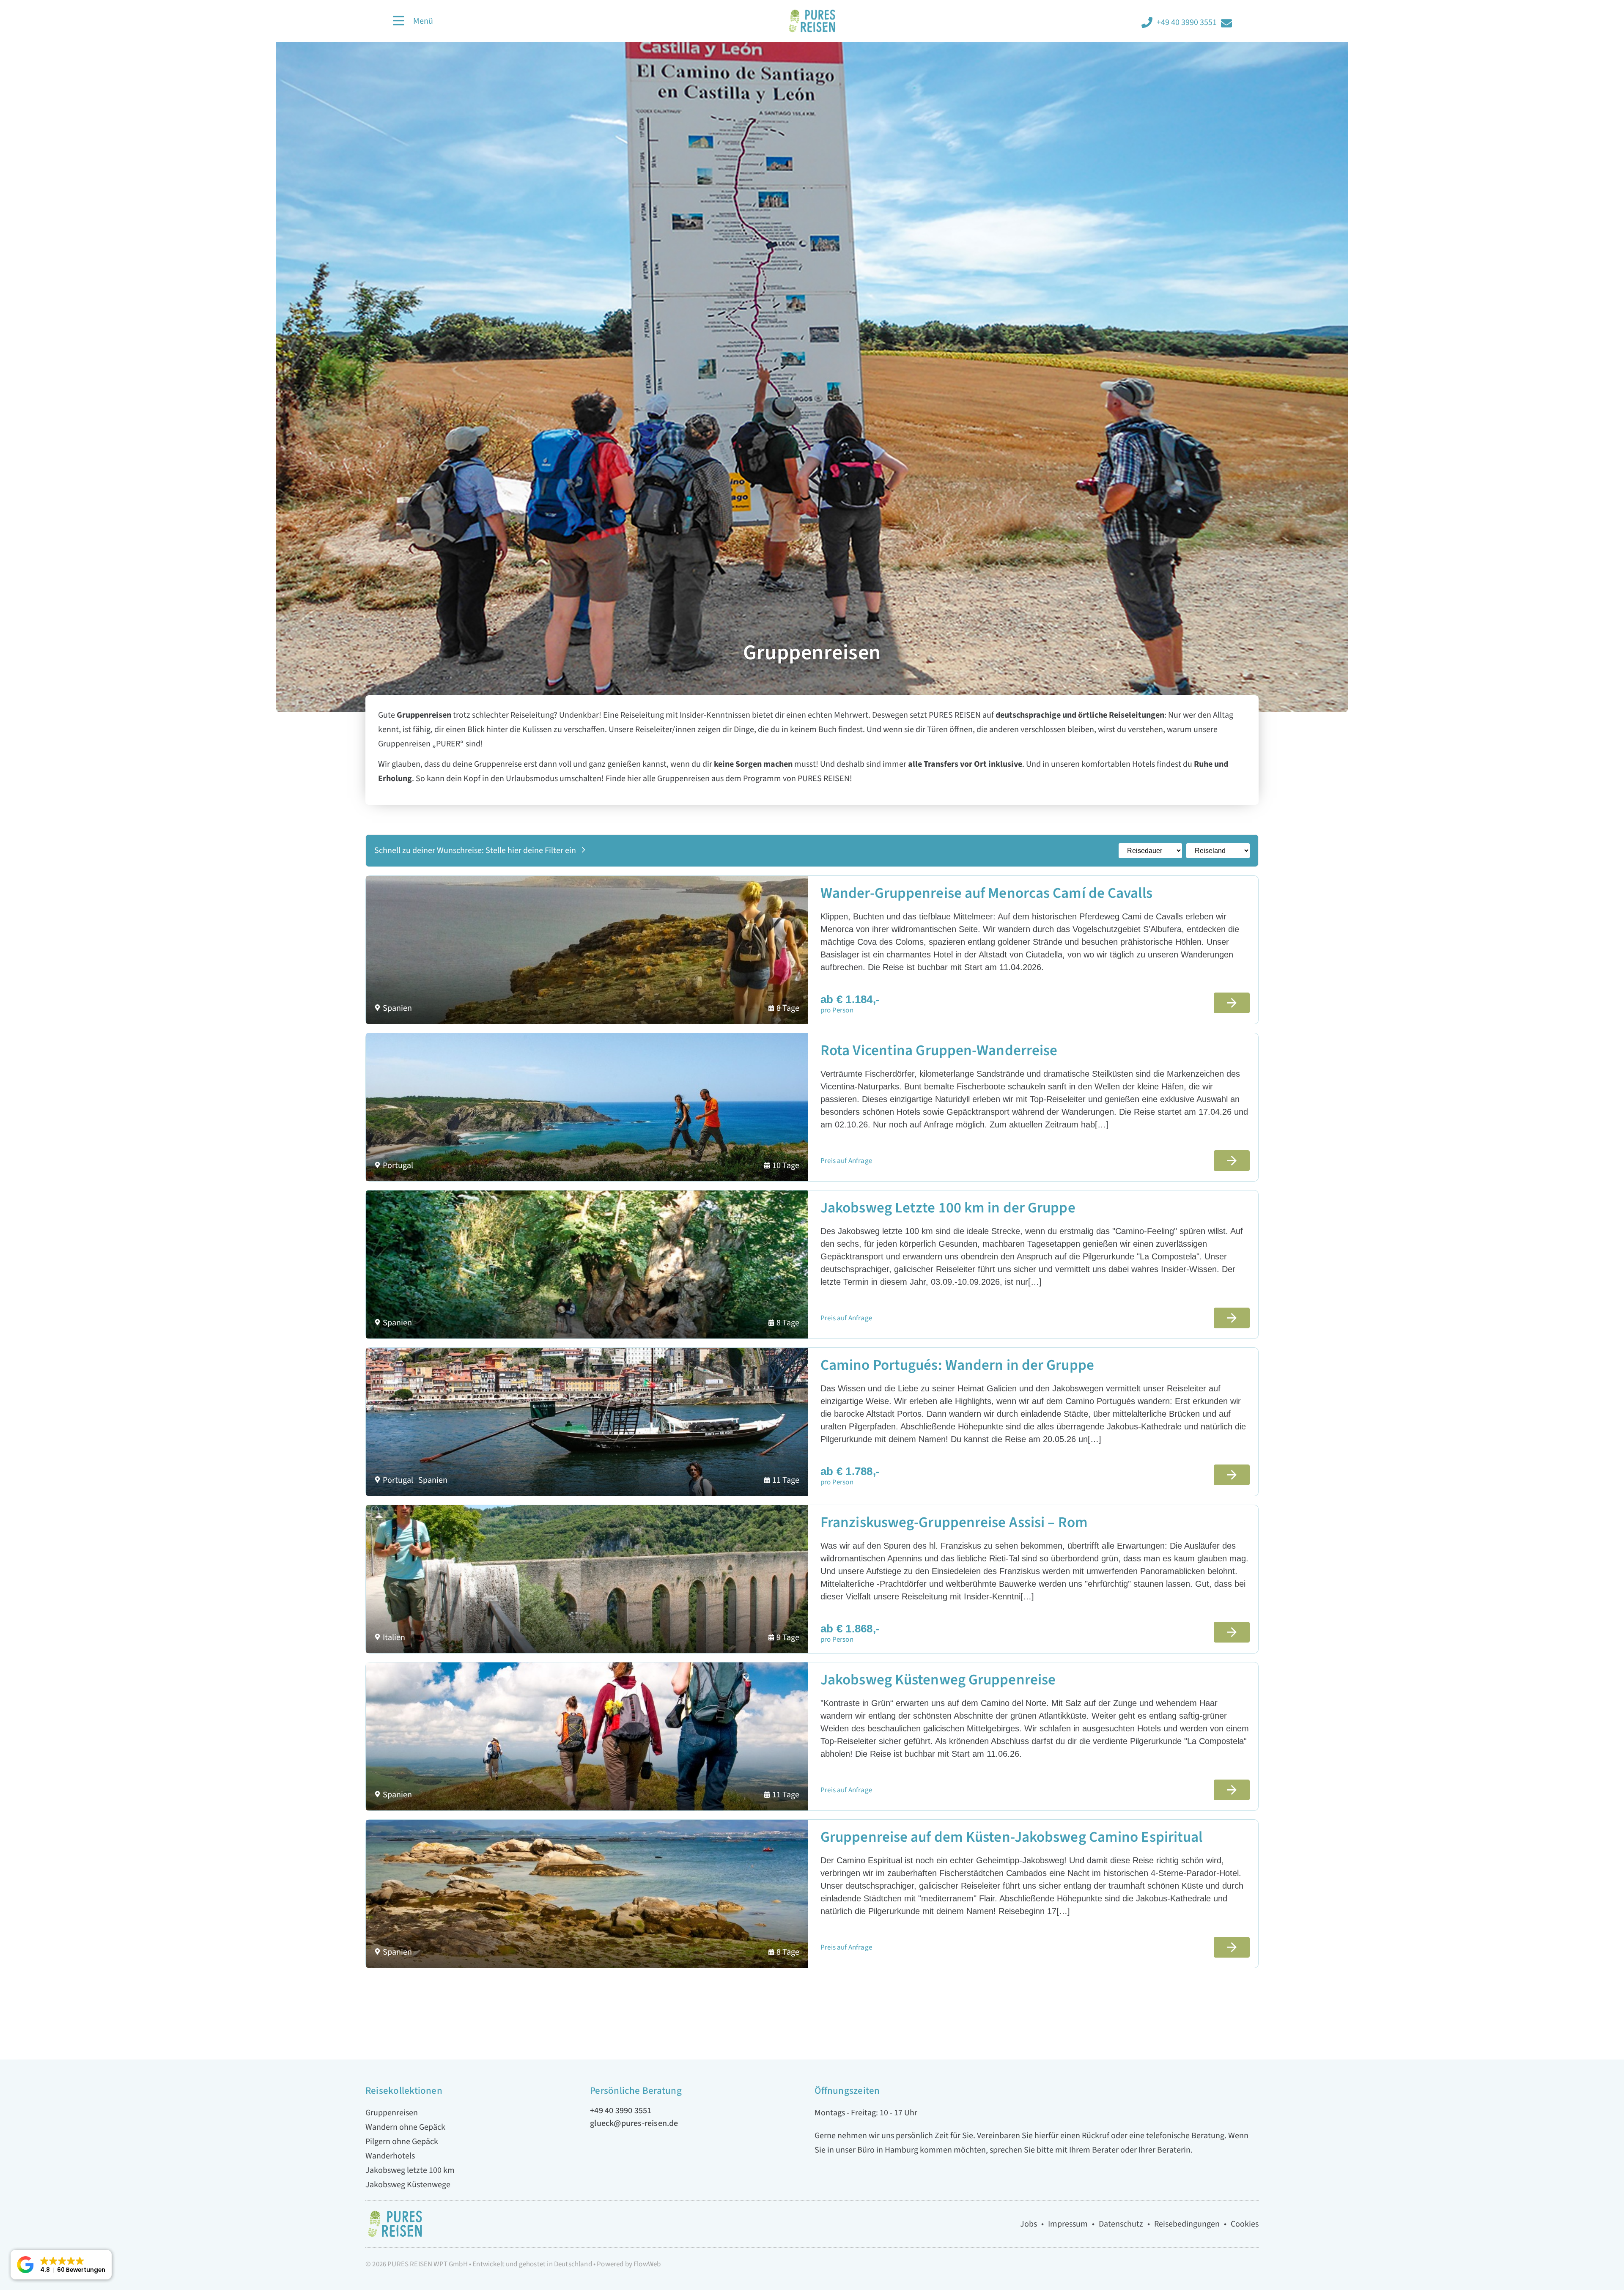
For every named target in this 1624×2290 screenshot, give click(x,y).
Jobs (1029, 2224)
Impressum (1068, 2224)
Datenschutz (1121, 2224)
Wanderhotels (390, 2156)
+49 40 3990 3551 (1187, 22)
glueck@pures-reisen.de (634, 2123)
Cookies (1245, 2224)
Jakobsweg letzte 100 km (410, 2170)
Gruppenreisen (392, 2113)
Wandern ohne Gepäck (405, 2127)
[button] (61, 2265)
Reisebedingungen (1187, 2224)
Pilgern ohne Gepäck (402, 2142)
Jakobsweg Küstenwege (408, 2185)
